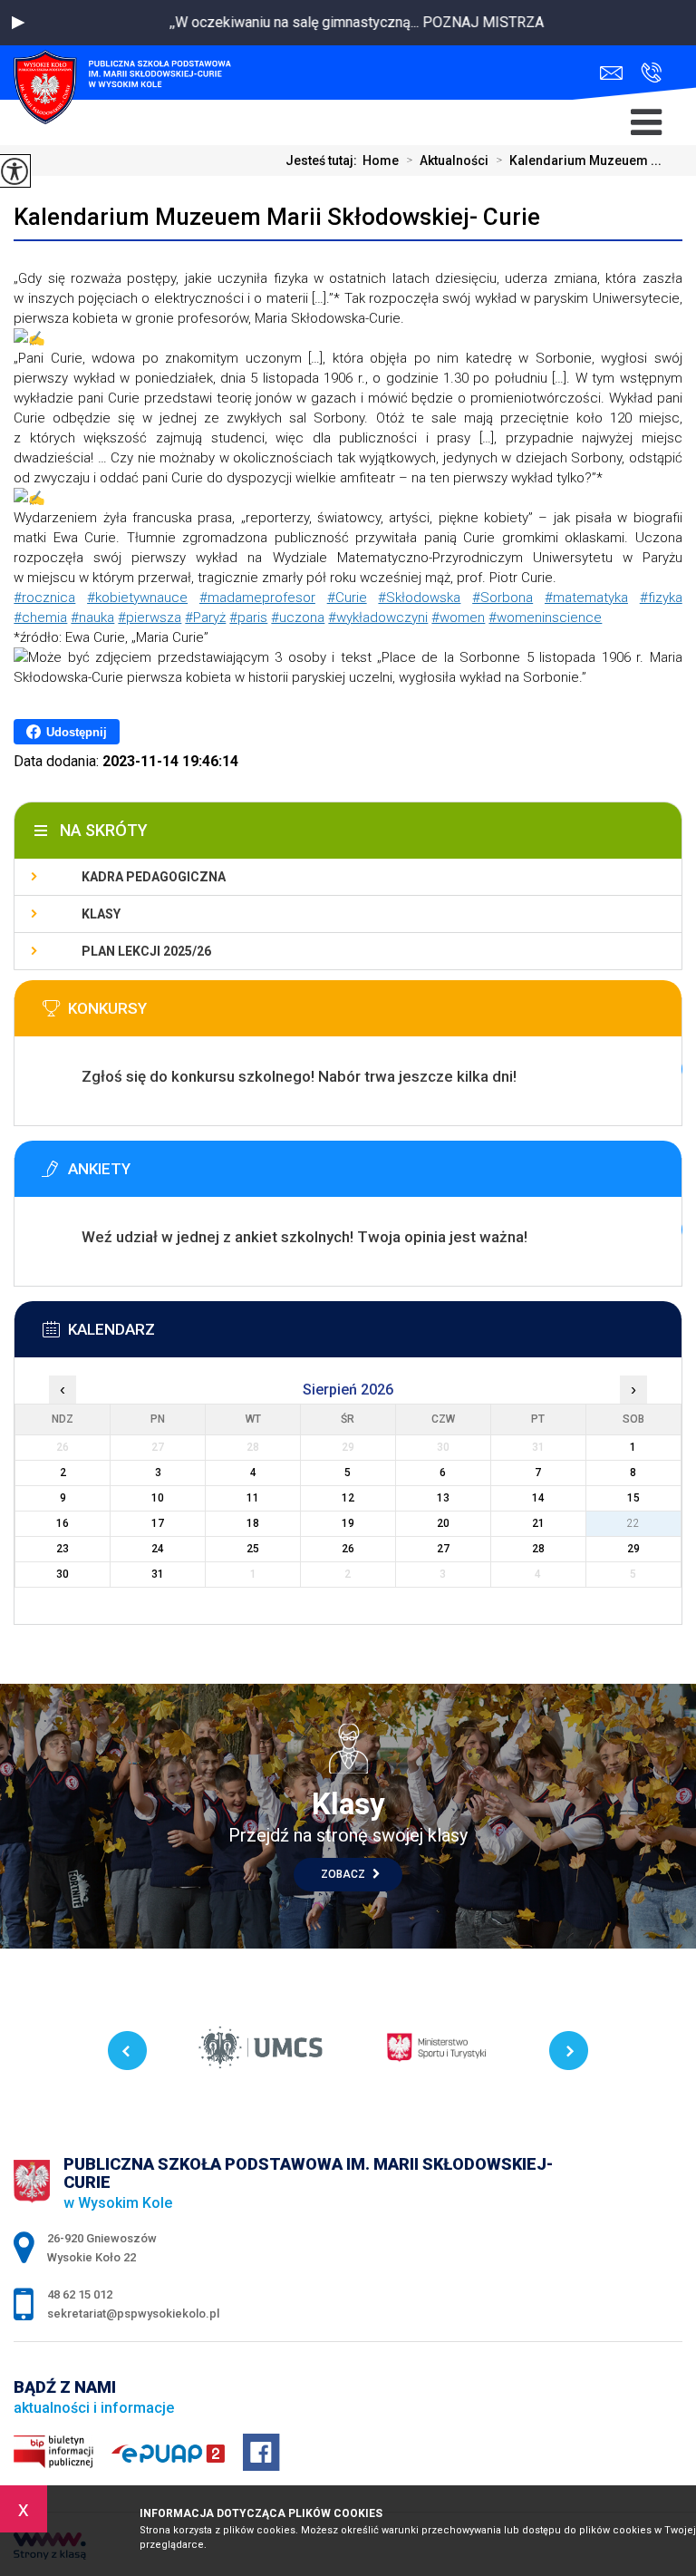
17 (158, 1523)
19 (348, 1523)
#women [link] (458, 617)
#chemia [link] (40, 617)
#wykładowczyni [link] (378, 617)
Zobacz (344, 1874)
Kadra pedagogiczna (154, 877)
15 (633, 1498)
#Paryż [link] (205, 617)
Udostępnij (77, 732)
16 (63, 1523)
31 (158, 1574)
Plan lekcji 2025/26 (146, 951)
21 (538, 1523)
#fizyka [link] (661, 598)
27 (443, 1549)
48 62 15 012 (647, 73)
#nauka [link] (92, 617)
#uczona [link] (298, 617)
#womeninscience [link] (545, 617)
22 (633, 1523)
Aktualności (447, 160)
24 (158, 1549)
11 (253, 1498)
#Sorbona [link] (503, 598)
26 (348, 1549)
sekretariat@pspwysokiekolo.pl (616, 73)
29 (633, 1549)
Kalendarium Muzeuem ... (579, 160)
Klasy (101, 914)
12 (348, 1498)
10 (158, 1498)
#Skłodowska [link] (419, 598)
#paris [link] (248, 617)
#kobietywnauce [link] (137, 598)
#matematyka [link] (586, 598)
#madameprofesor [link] (257, 598)
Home (381, 160)
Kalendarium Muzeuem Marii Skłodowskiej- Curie (277, 217)
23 (63, 1549)
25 (253, 1549)
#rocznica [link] (44, 598)
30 (63, 1574)
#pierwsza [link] (150, 617)
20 (443, 1523)
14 (538, 1498)
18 (253, 1523)
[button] (18, 23)
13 (443, 1498)
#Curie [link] (347, 598)
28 (538, 1549)
